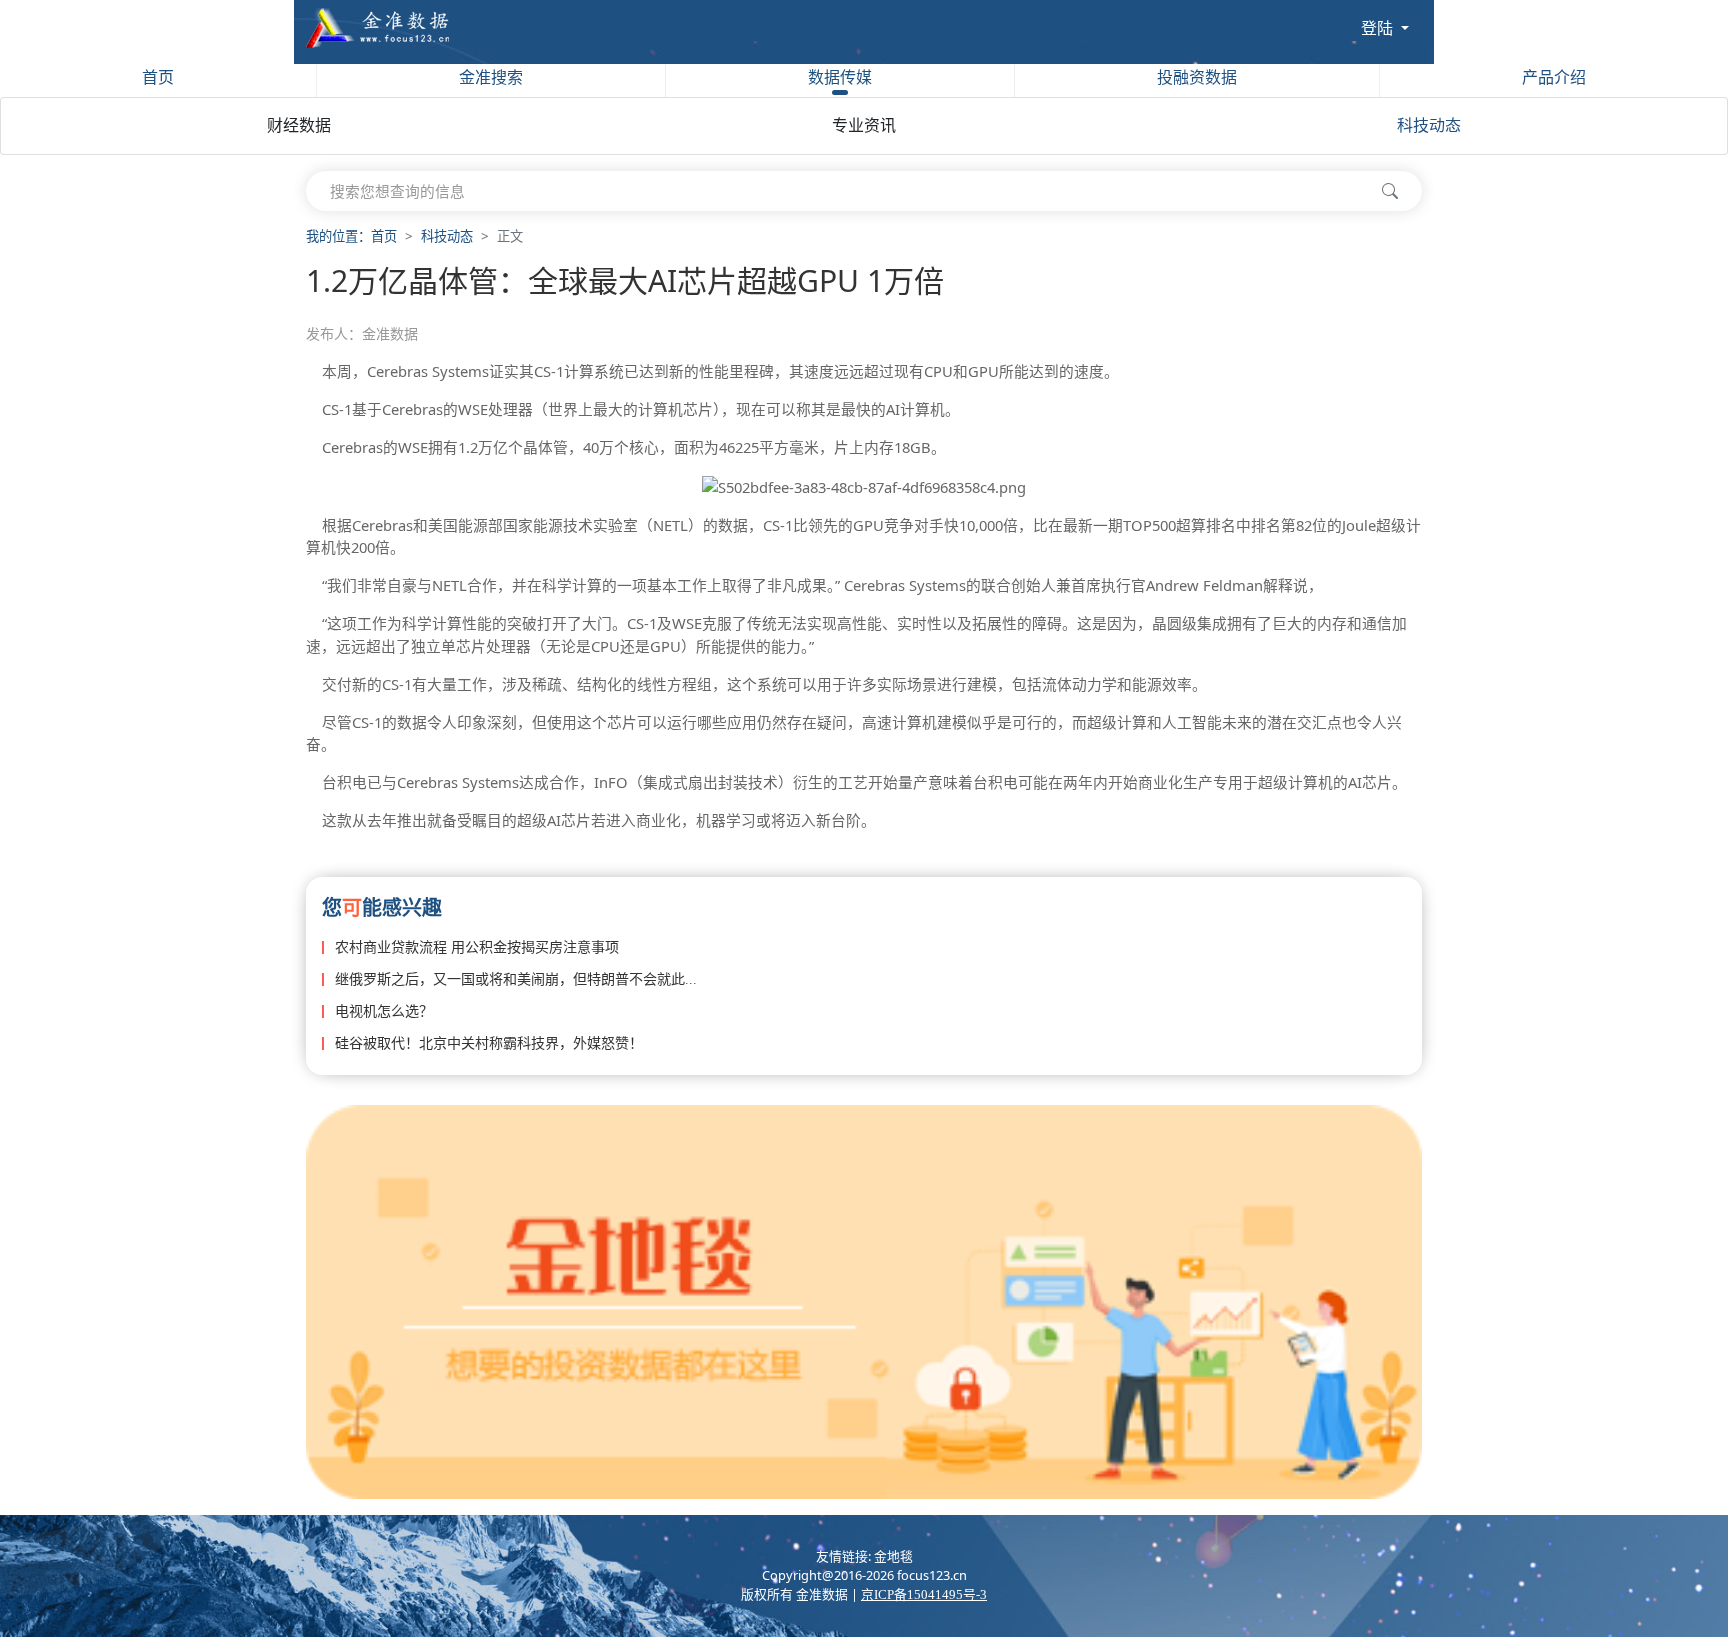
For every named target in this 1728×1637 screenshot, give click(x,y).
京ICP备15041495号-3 (924, 1595)
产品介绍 (1554, 77)
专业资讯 (864, 125)
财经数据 (299, 125)
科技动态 (1429, 125)
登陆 (1379, 28)
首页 (158, 77)
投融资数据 (1197, 77)
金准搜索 (491, 77)
